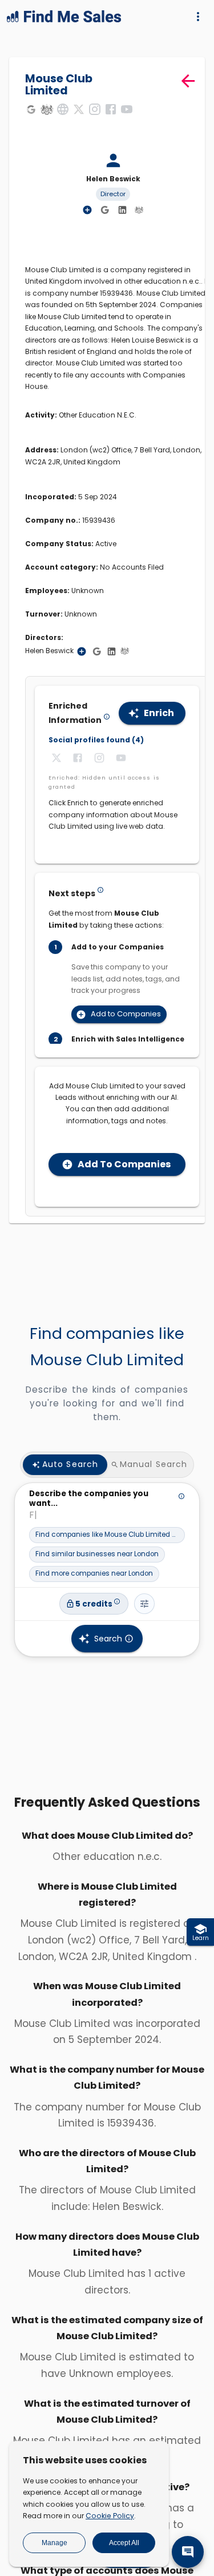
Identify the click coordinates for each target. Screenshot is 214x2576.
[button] (107, 1535)
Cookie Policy (110, 2516)
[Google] (31, 109)
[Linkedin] (122, 210)
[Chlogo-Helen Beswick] (139, 209)
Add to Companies (126, 1014)
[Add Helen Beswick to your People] (82, 651)
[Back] (188, 81)
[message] (188, 2552)
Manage (54, 2543)
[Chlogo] (47, 109)
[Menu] (198, 17)
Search (108, 1639)
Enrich (159, 713)
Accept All (124, 2543)
